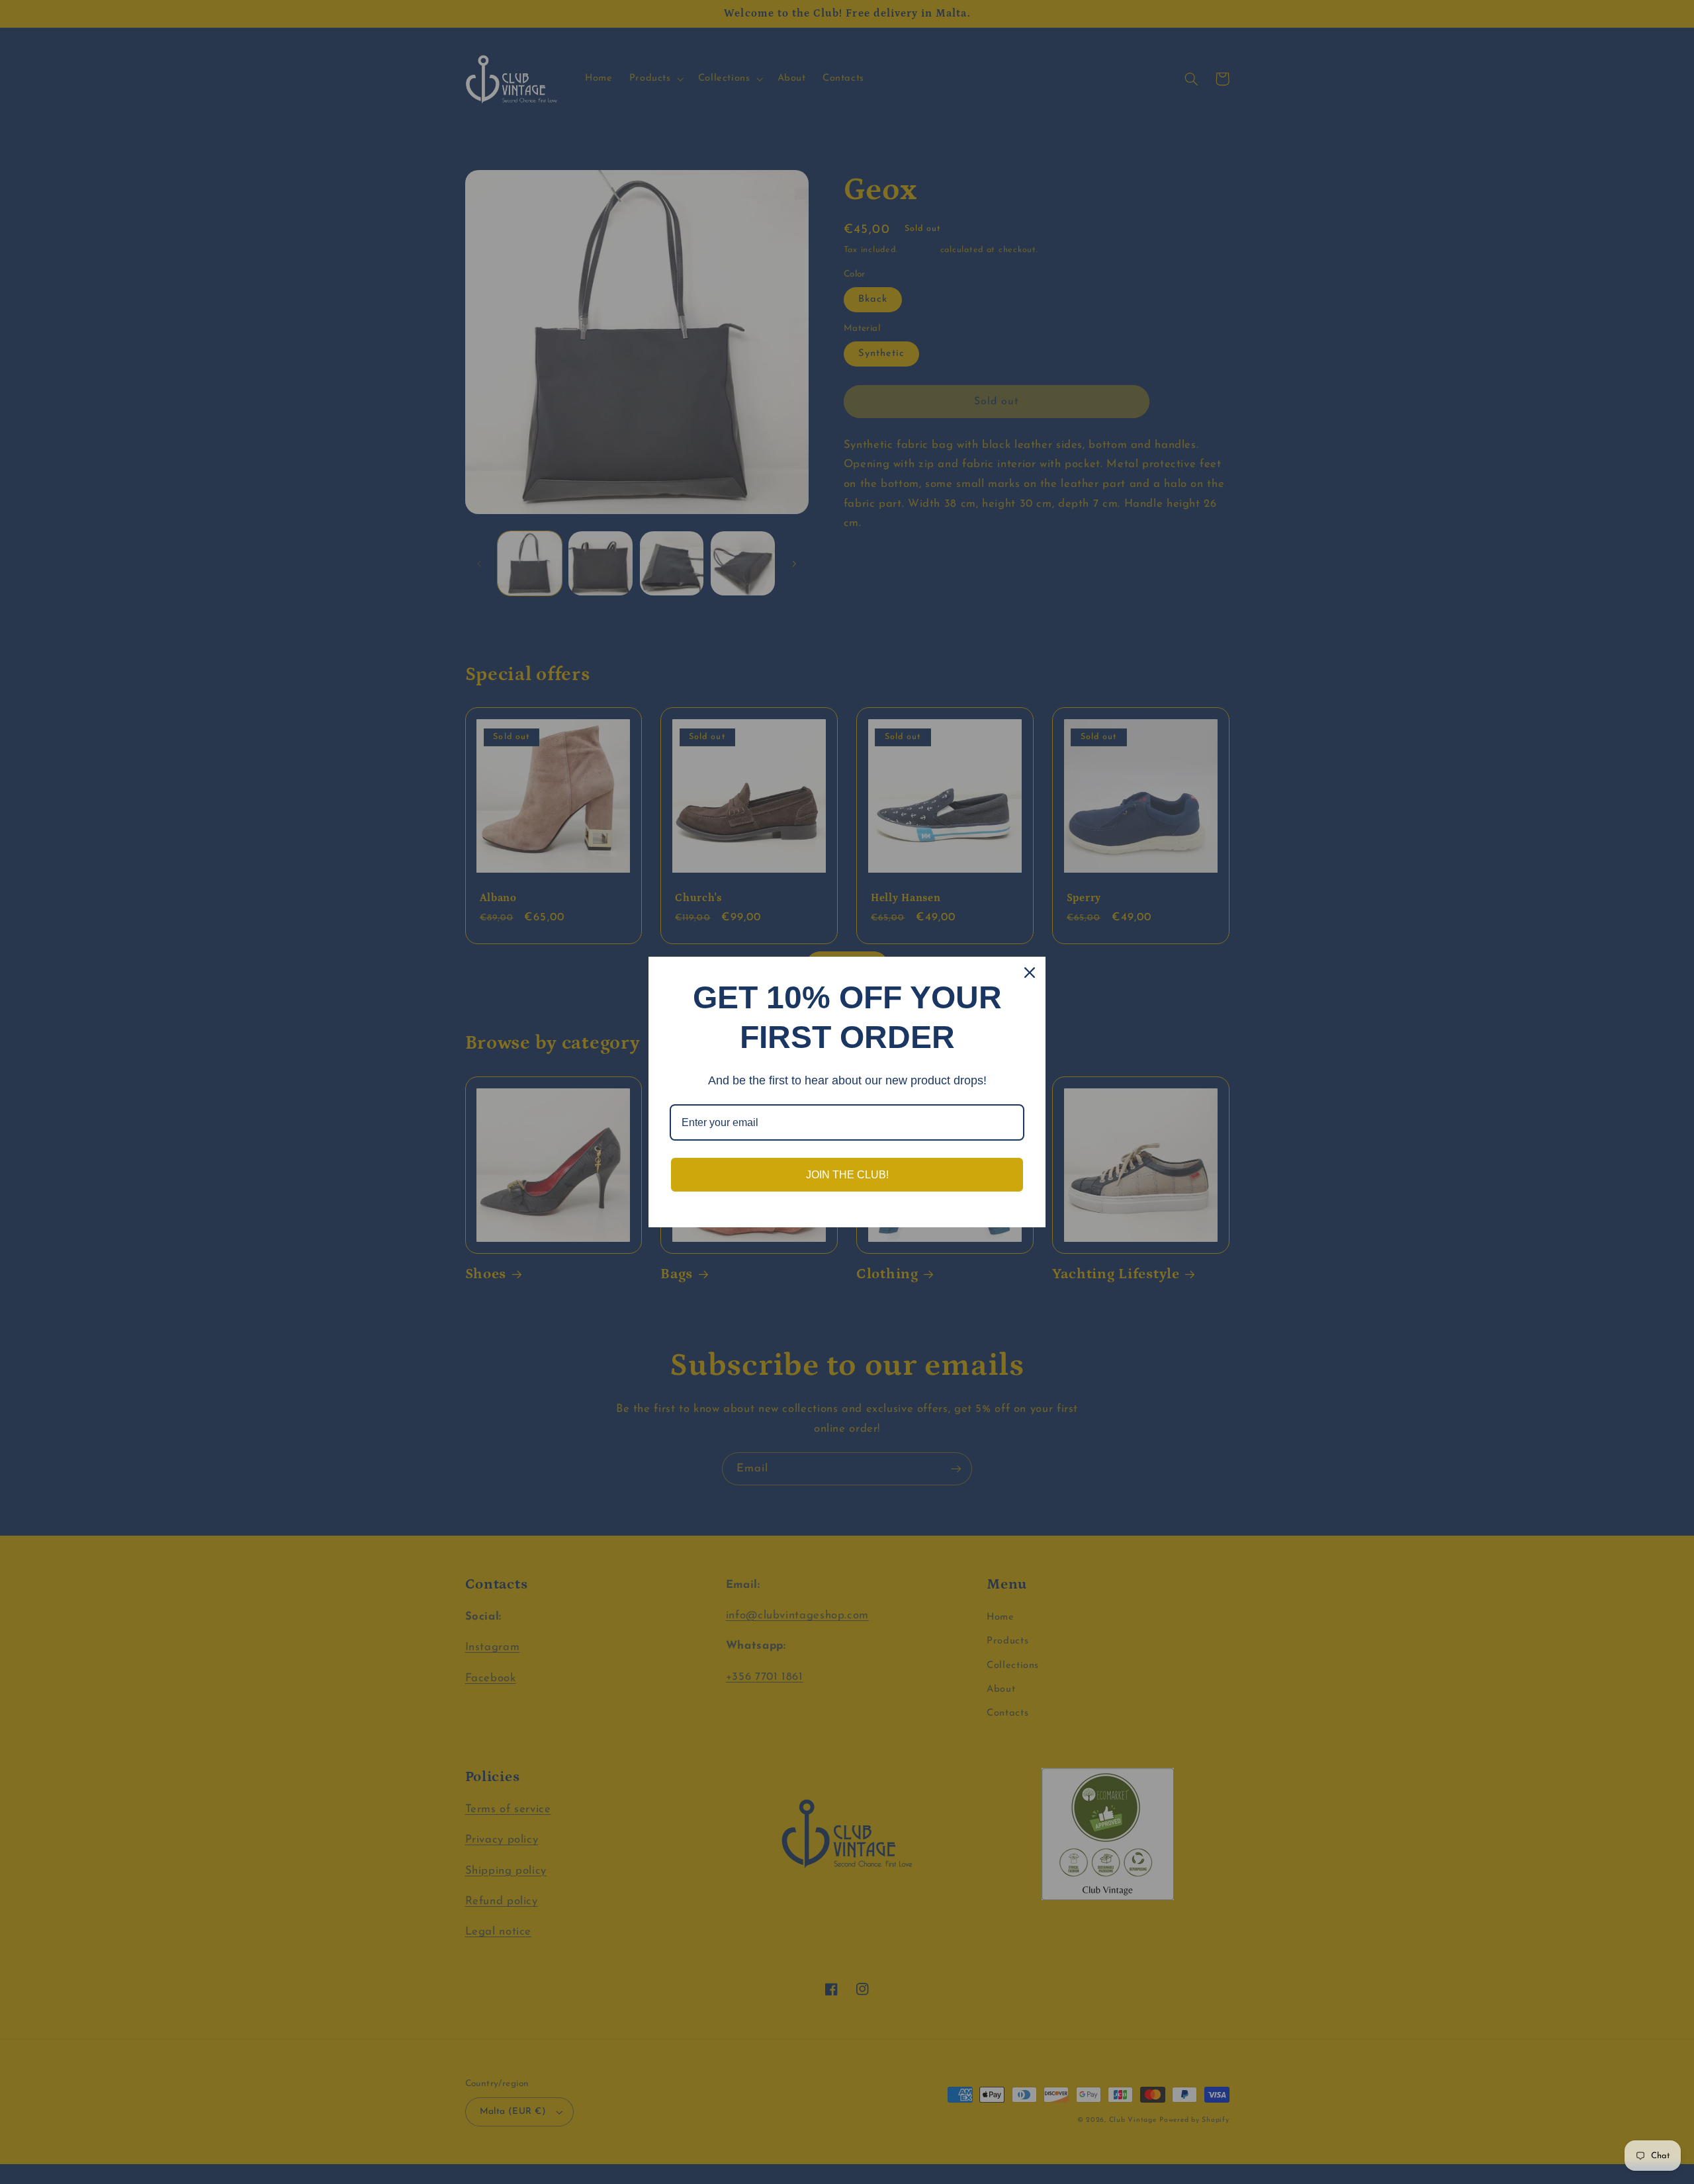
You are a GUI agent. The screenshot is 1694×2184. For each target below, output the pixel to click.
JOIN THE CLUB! (847, 1175)
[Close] (1030, 973)
